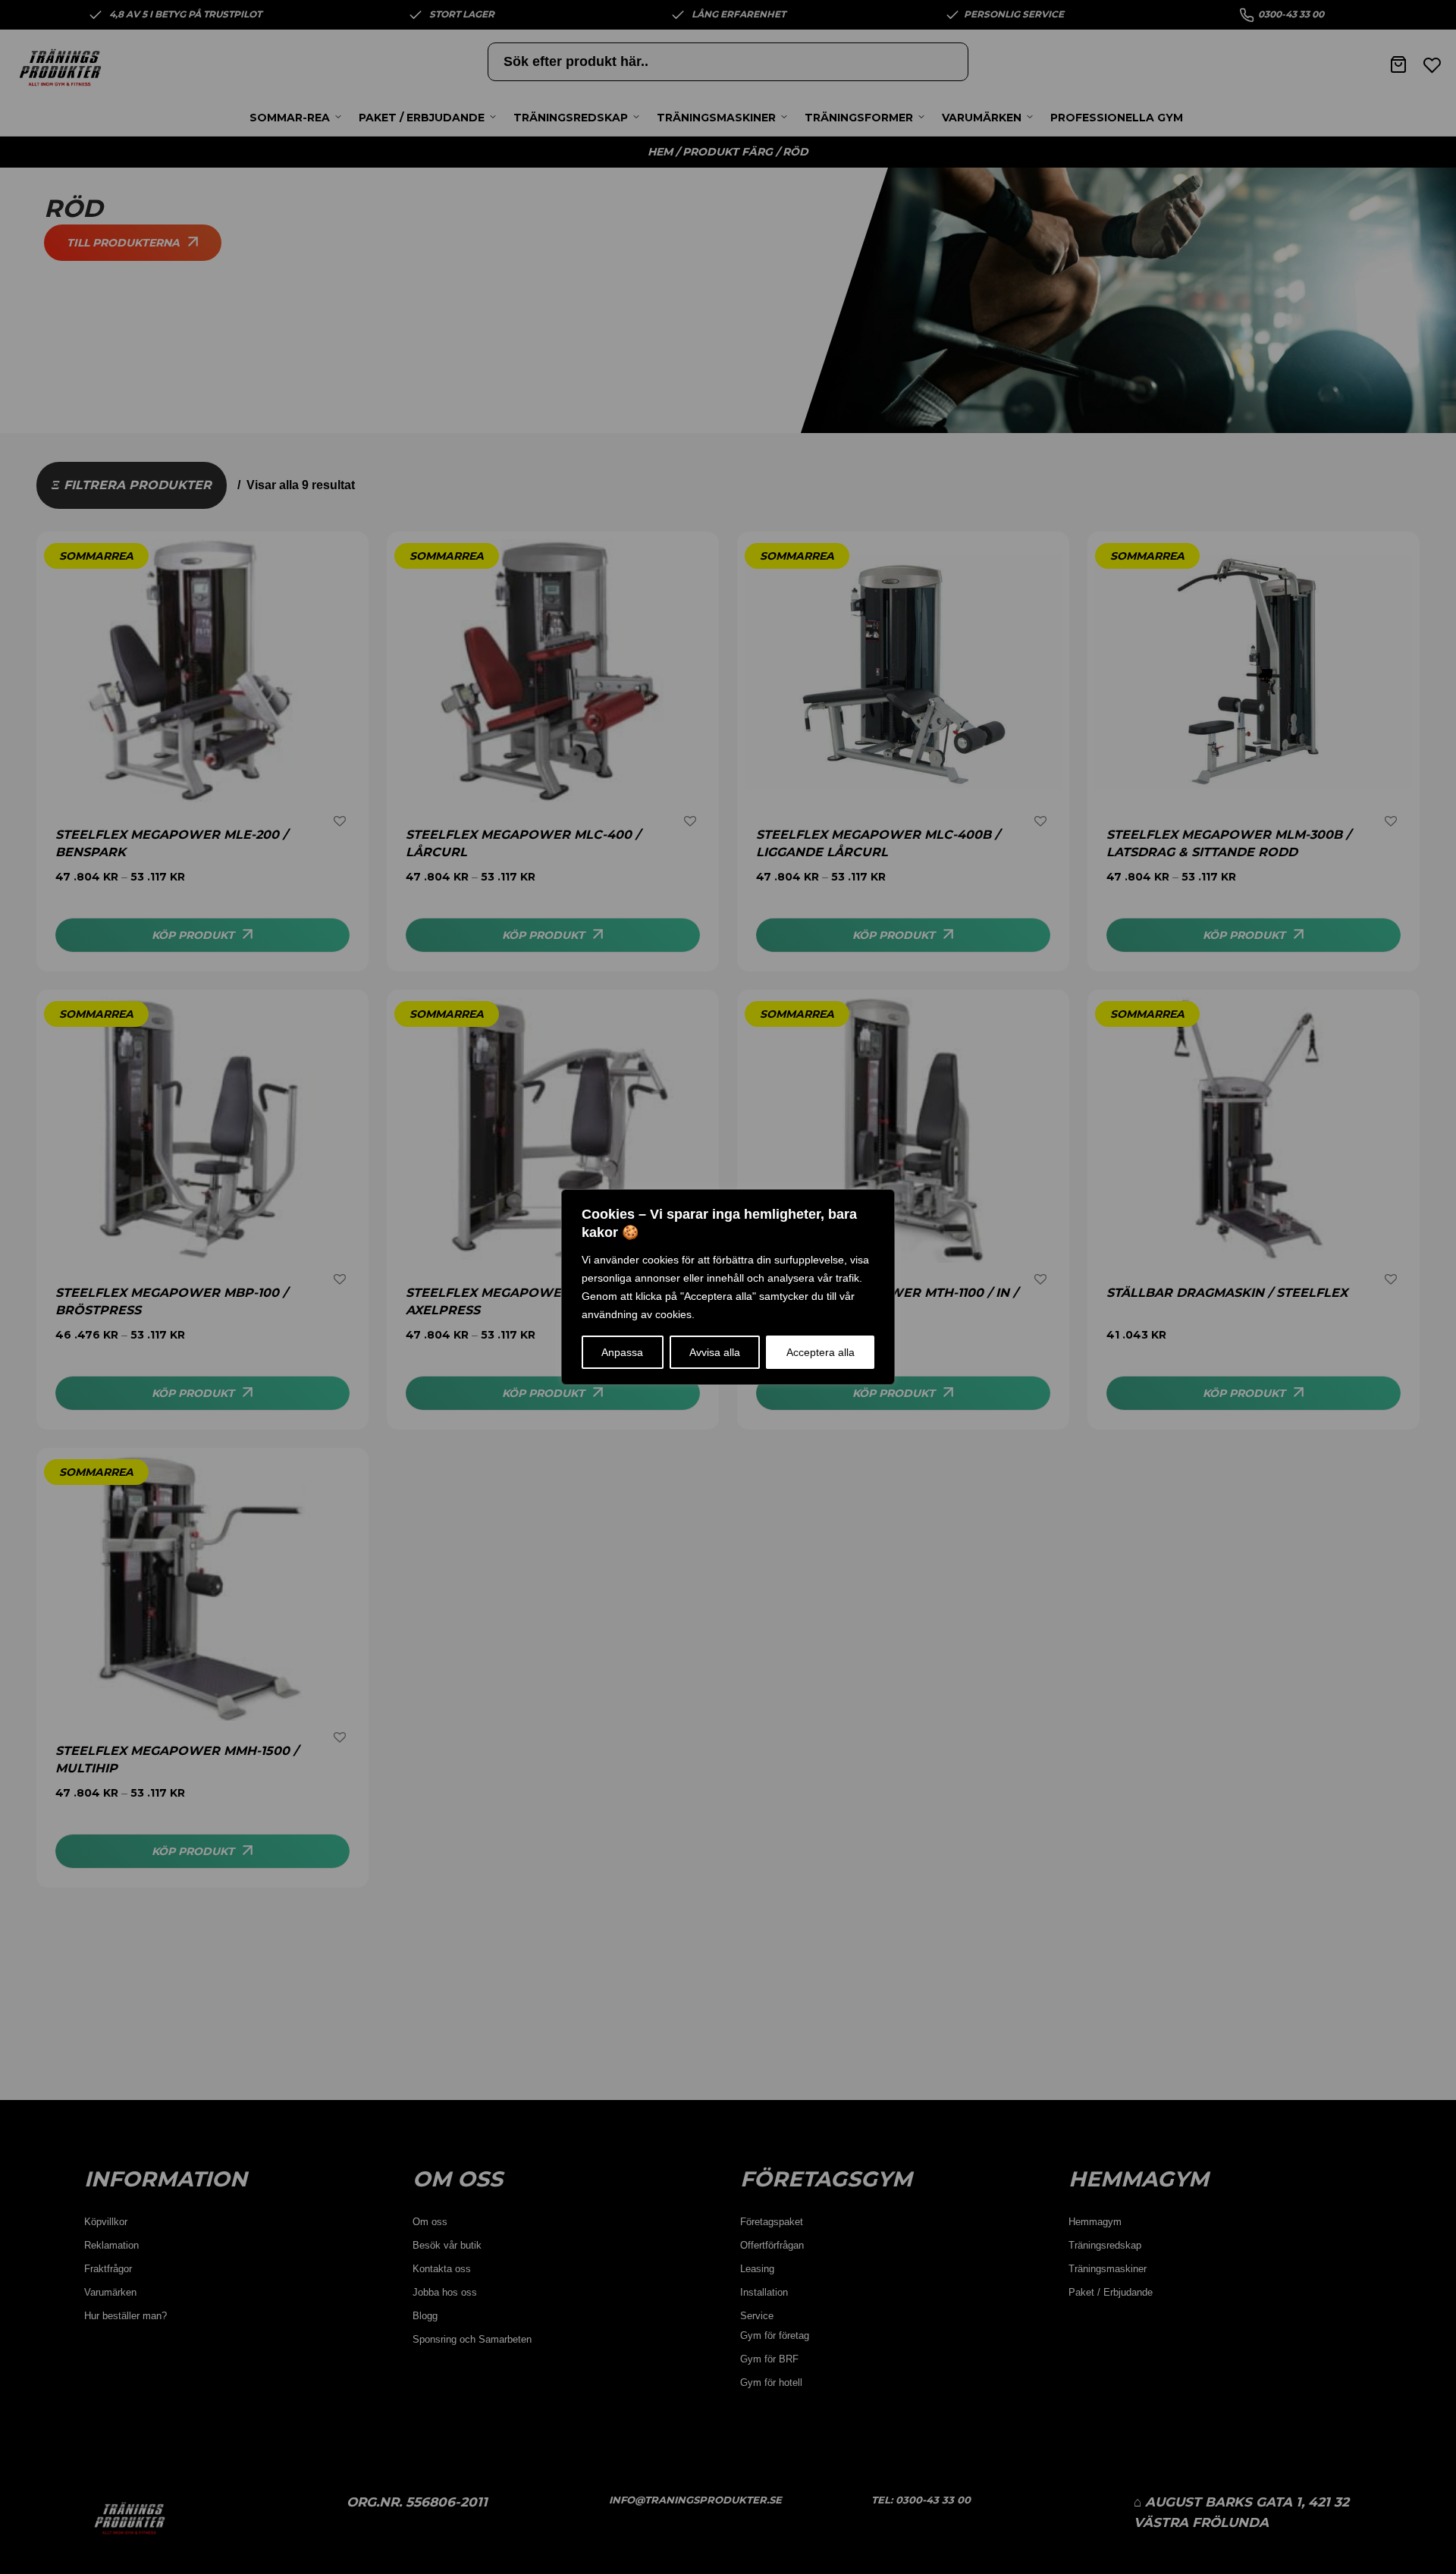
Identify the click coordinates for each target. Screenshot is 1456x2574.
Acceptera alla (821, 1352)
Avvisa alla (715, 1352)
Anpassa (622, 1352)
